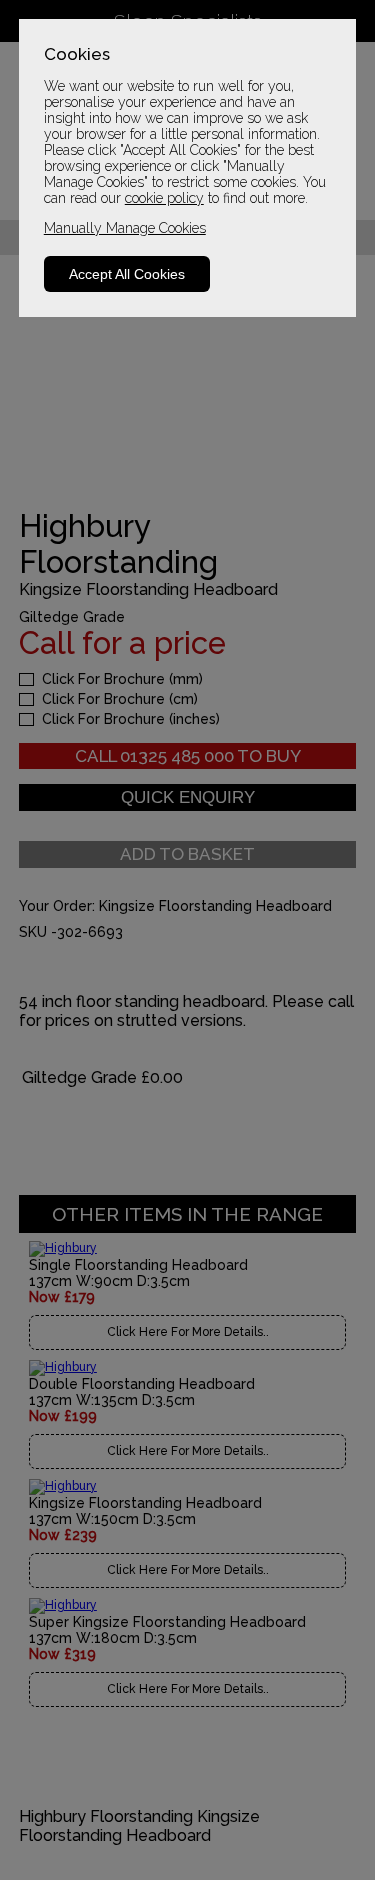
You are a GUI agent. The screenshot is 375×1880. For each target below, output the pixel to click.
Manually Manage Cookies (125, 228)
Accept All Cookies (127, 274)
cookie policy (164, 198)
